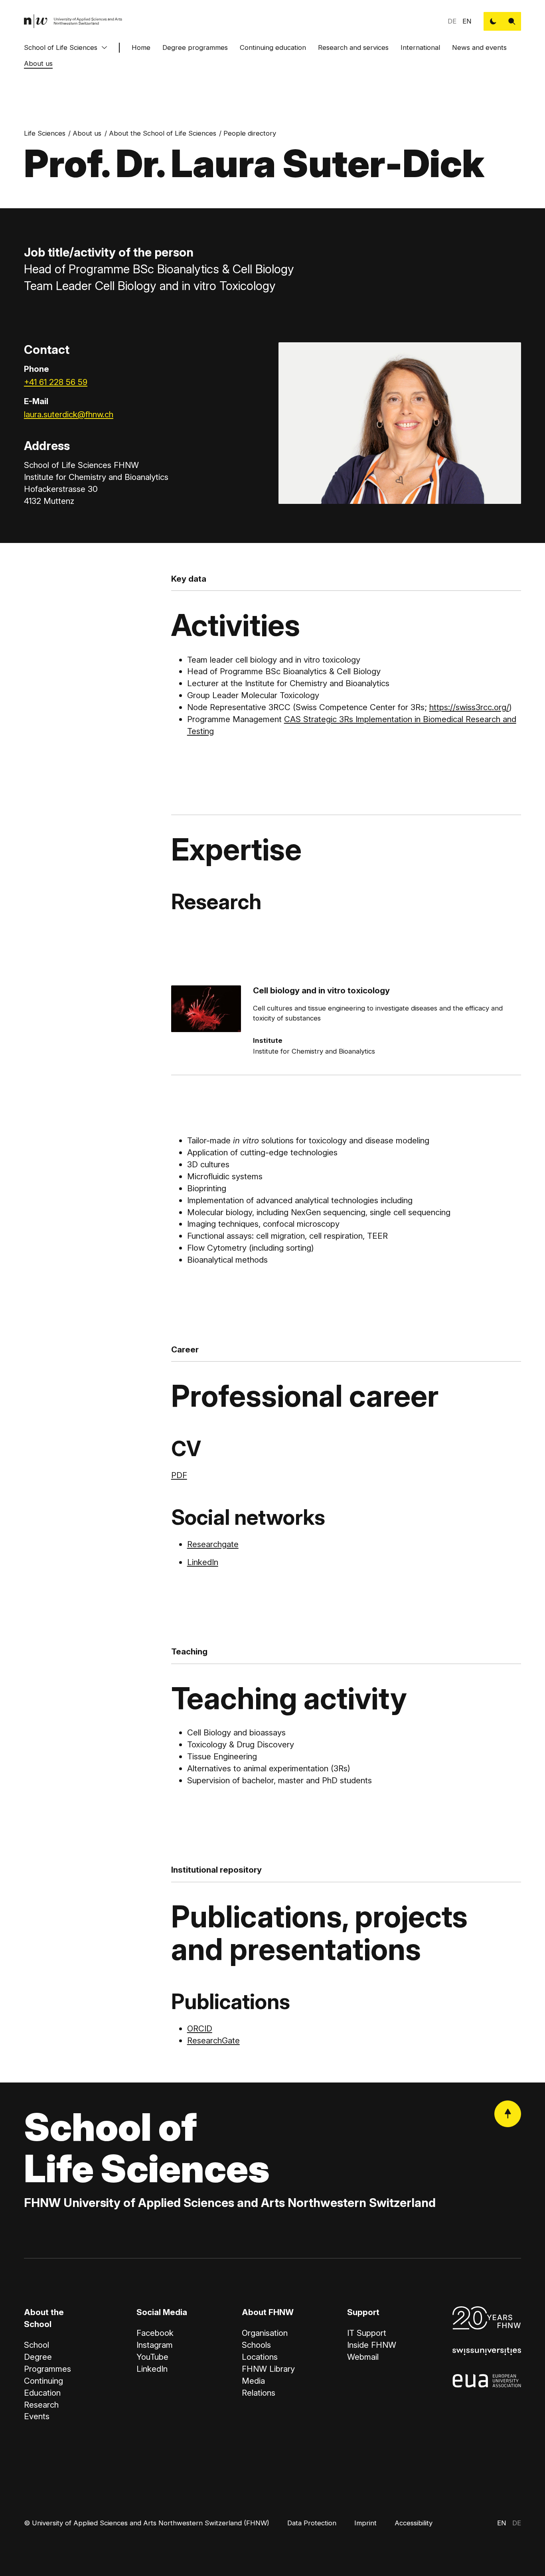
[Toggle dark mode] (493, 21)
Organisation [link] (265, 2333)
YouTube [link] (152, 2357)
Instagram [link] (155, 2345)
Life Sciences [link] (45, 133)
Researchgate (213, 1544)
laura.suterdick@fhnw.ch (69, 414)
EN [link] (467, 21)
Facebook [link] (155, 2333)
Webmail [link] (363, 2357)
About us (38, 63)
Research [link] (41, 2405)
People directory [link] (250, 133)
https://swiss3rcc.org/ (469, 707)
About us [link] (87, 133)
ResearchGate (213, 2040)
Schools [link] (256, 2345)
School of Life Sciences (61, 47)
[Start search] (512, 21)
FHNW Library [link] (268, 2369)
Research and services (353, 47)
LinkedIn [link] (152, 2369)
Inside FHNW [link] (372, 2345)
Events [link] (37, 2416)
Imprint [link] (365, 2523)
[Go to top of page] (508, 2114)
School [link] (37, 2345)
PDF (179, 1475)
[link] (73, 21)
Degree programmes (195, 47)
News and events (479, 47)
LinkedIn (203, 1562)
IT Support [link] (367, 2333)
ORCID (200, 2028)
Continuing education (273, 47)
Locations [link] (260, 2357)
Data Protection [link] (312, 2523)
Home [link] (141, 47)
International (420, 47)
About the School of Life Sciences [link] (163, 133)
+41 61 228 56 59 (56, 382)
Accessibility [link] (414, 2523)
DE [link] (452, 21)
